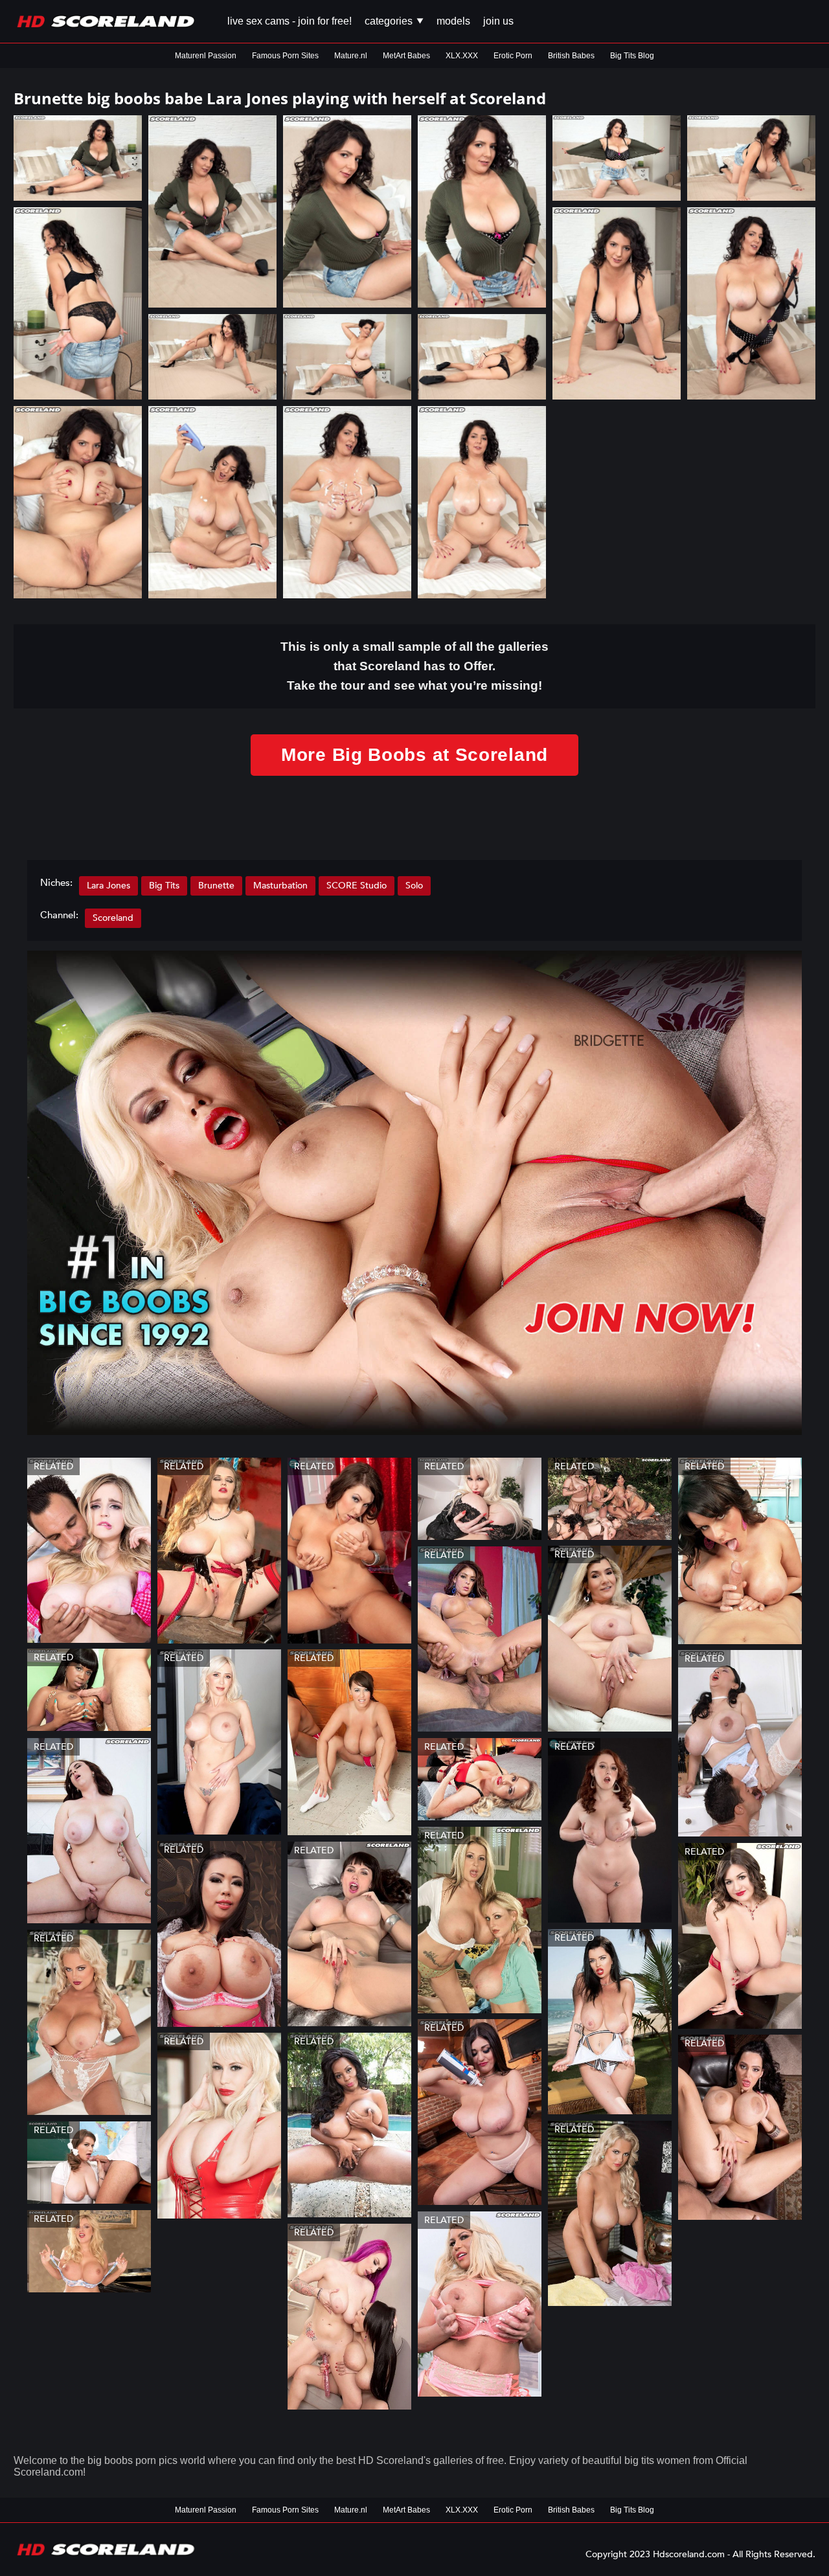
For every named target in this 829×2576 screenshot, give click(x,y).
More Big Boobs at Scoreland (414, 755)
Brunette (216, 886)
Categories (390, 21)
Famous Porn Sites (285, 56)
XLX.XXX (462, 56)
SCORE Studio (357, 886)
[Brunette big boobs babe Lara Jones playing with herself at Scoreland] (78, 158)
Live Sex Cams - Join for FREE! (290, 21)
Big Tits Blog (632, 56)
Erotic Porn (513, 56)
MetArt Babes (406, 56)
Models (453, 21)
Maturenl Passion (206, 56)
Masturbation (280, 886)
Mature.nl (351, 56)
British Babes (571, 56)
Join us (498, 21)
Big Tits (164, 886)
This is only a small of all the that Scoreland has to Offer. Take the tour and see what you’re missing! (414, 666)
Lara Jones (108, 886)
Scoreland (113, 918)
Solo (414, 886)
